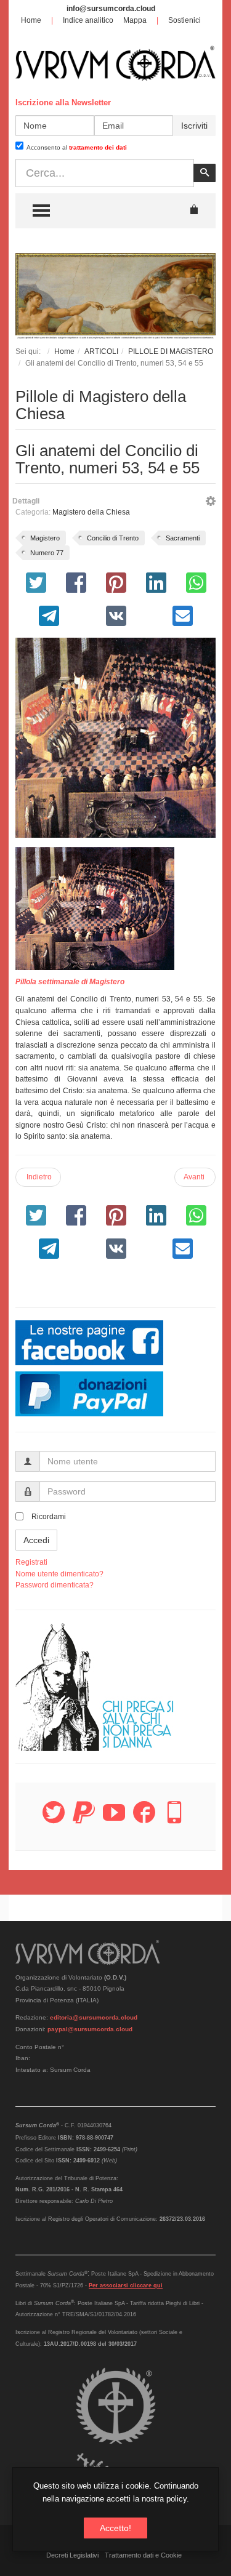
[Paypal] (84, 1820)
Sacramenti (183, 538)
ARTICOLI (101, 351)
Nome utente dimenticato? (59, 1574)
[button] (211, 503)
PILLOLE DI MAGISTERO (171, 351)
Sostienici (184, 20)
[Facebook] (144, 1820)
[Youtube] (114, 1820)
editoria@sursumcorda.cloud (94, 2017)
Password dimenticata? (55, 1585)
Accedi (36, 1540)
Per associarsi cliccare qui (126, 2285)
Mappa (135, 20)
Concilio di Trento (113, 538)
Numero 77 (47, 553)
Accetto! (115, 2528)
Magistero (45, 538)
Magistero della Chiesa (91, 512)
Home (31, 20)
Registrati (31, 1562)
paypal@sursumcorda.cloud (90, 2029)
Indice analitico (88, 20)
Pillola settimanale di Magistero (70, 982)
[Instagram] (174, 1820)
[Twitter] (54, 1820)
